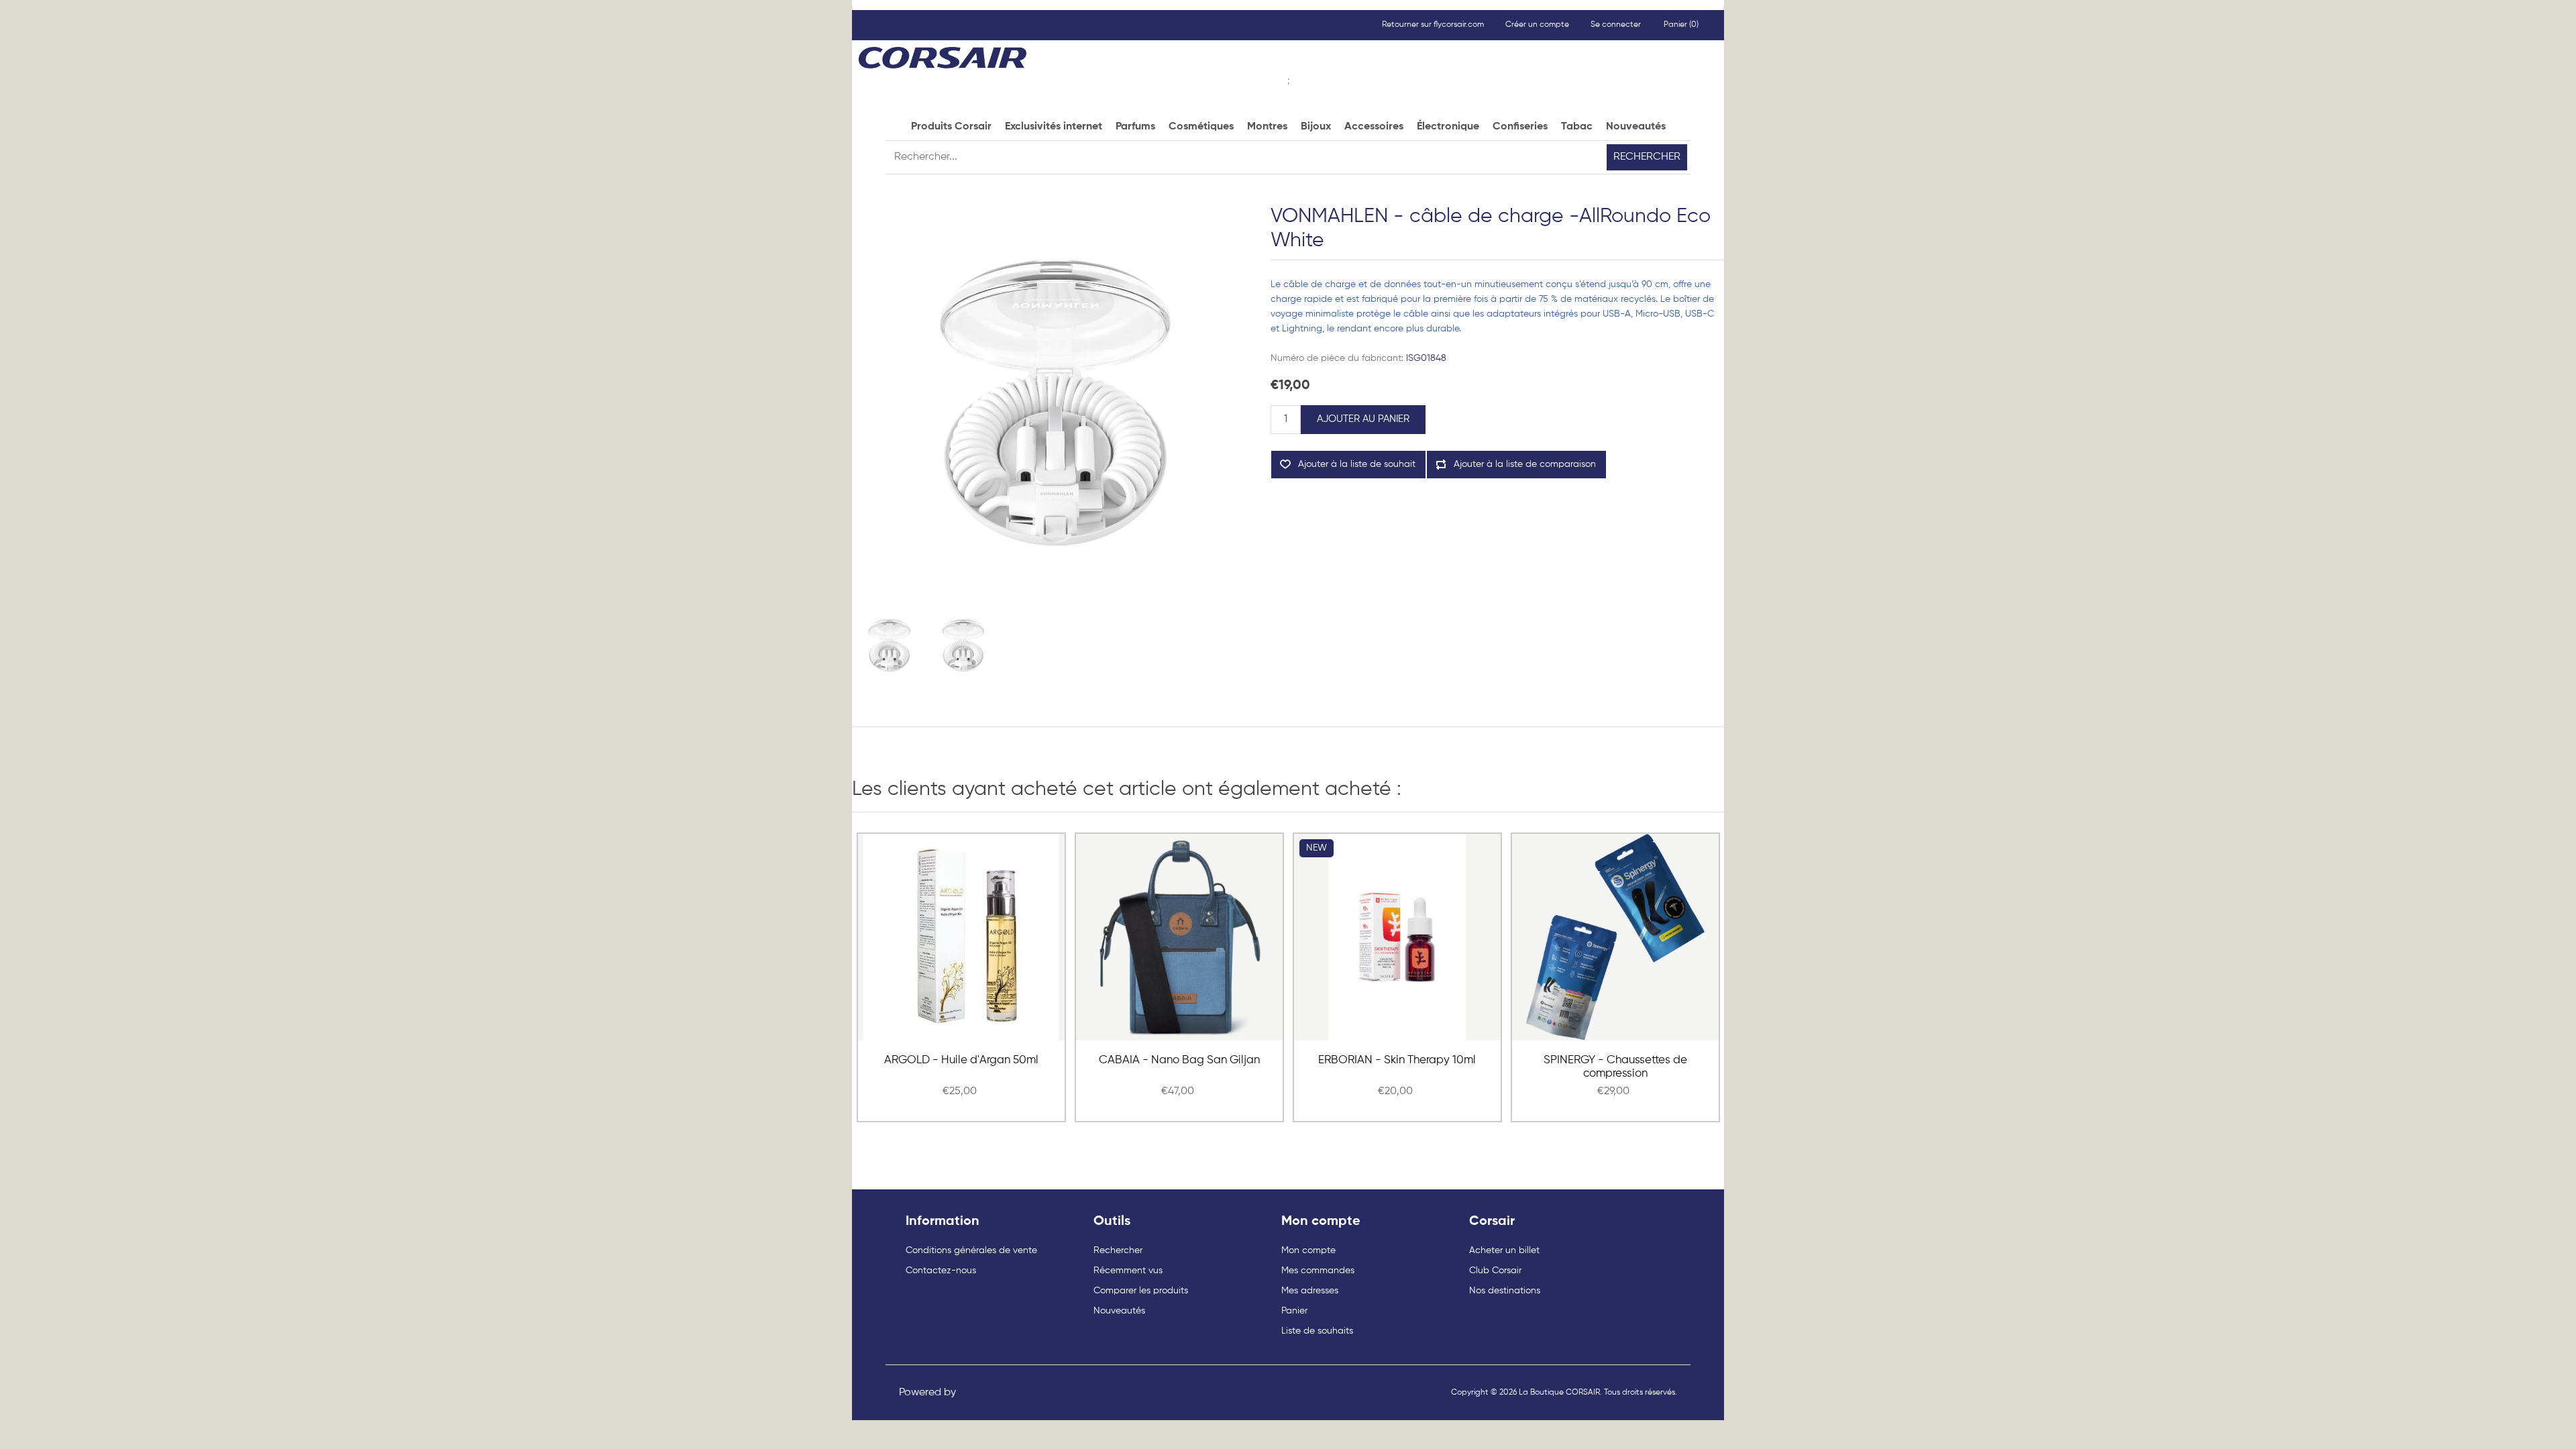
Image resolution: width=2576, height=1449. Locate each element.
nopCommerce (996, 1393)
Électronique (1448, 127)
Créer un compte (1537, 25)
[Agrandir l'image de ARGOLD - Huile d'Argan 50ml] (961, 937)
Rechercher (1118, 1250)
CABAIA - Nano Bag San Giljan (1179, 1060)
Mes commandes (1318, 1271)
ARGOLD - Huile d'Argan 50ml (961, 1060)
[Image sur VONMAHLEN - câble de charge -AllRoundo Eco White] (889, 646)
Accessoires (1374, 127)
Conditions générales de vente (971, 1250)
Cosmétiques (1201, 127)
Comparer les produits (1141, 1291)
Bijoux (1316, 127)
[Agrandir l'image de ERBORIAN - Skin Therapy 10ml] (1397, 937)
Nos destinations (1505, 1291)
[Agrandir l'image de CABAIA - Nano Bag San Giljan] (1179, 937)
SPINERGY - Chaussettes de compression (1615, 1067)
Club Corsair (1495, 1271)
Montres (1267, 127)
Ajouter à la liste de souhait (1357, 464)
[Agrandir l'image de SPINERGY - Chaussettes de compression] (1615, 937)
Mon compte (1308, 1250)
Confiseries (1520, 127)
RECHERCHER (1647, 157)
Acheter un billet (1504, 1250)
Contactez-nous (941, 1271)
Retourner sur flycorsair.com (1433, 25)
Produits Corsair (951, 127)
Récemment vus (1128, 1271)
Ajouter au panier (1363, 419)
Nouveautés (1636, 127)
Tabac (1577, 127)
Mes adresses (1310, 1291)
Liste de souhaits (1317, 1331)
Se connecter (1616, 25)
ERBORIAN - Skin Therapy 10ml (1397, 1060)
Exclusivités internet (1054, 127)
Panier (1294, 1311)
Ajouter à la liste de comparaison (1525, 464)
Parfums (1135, 127)
